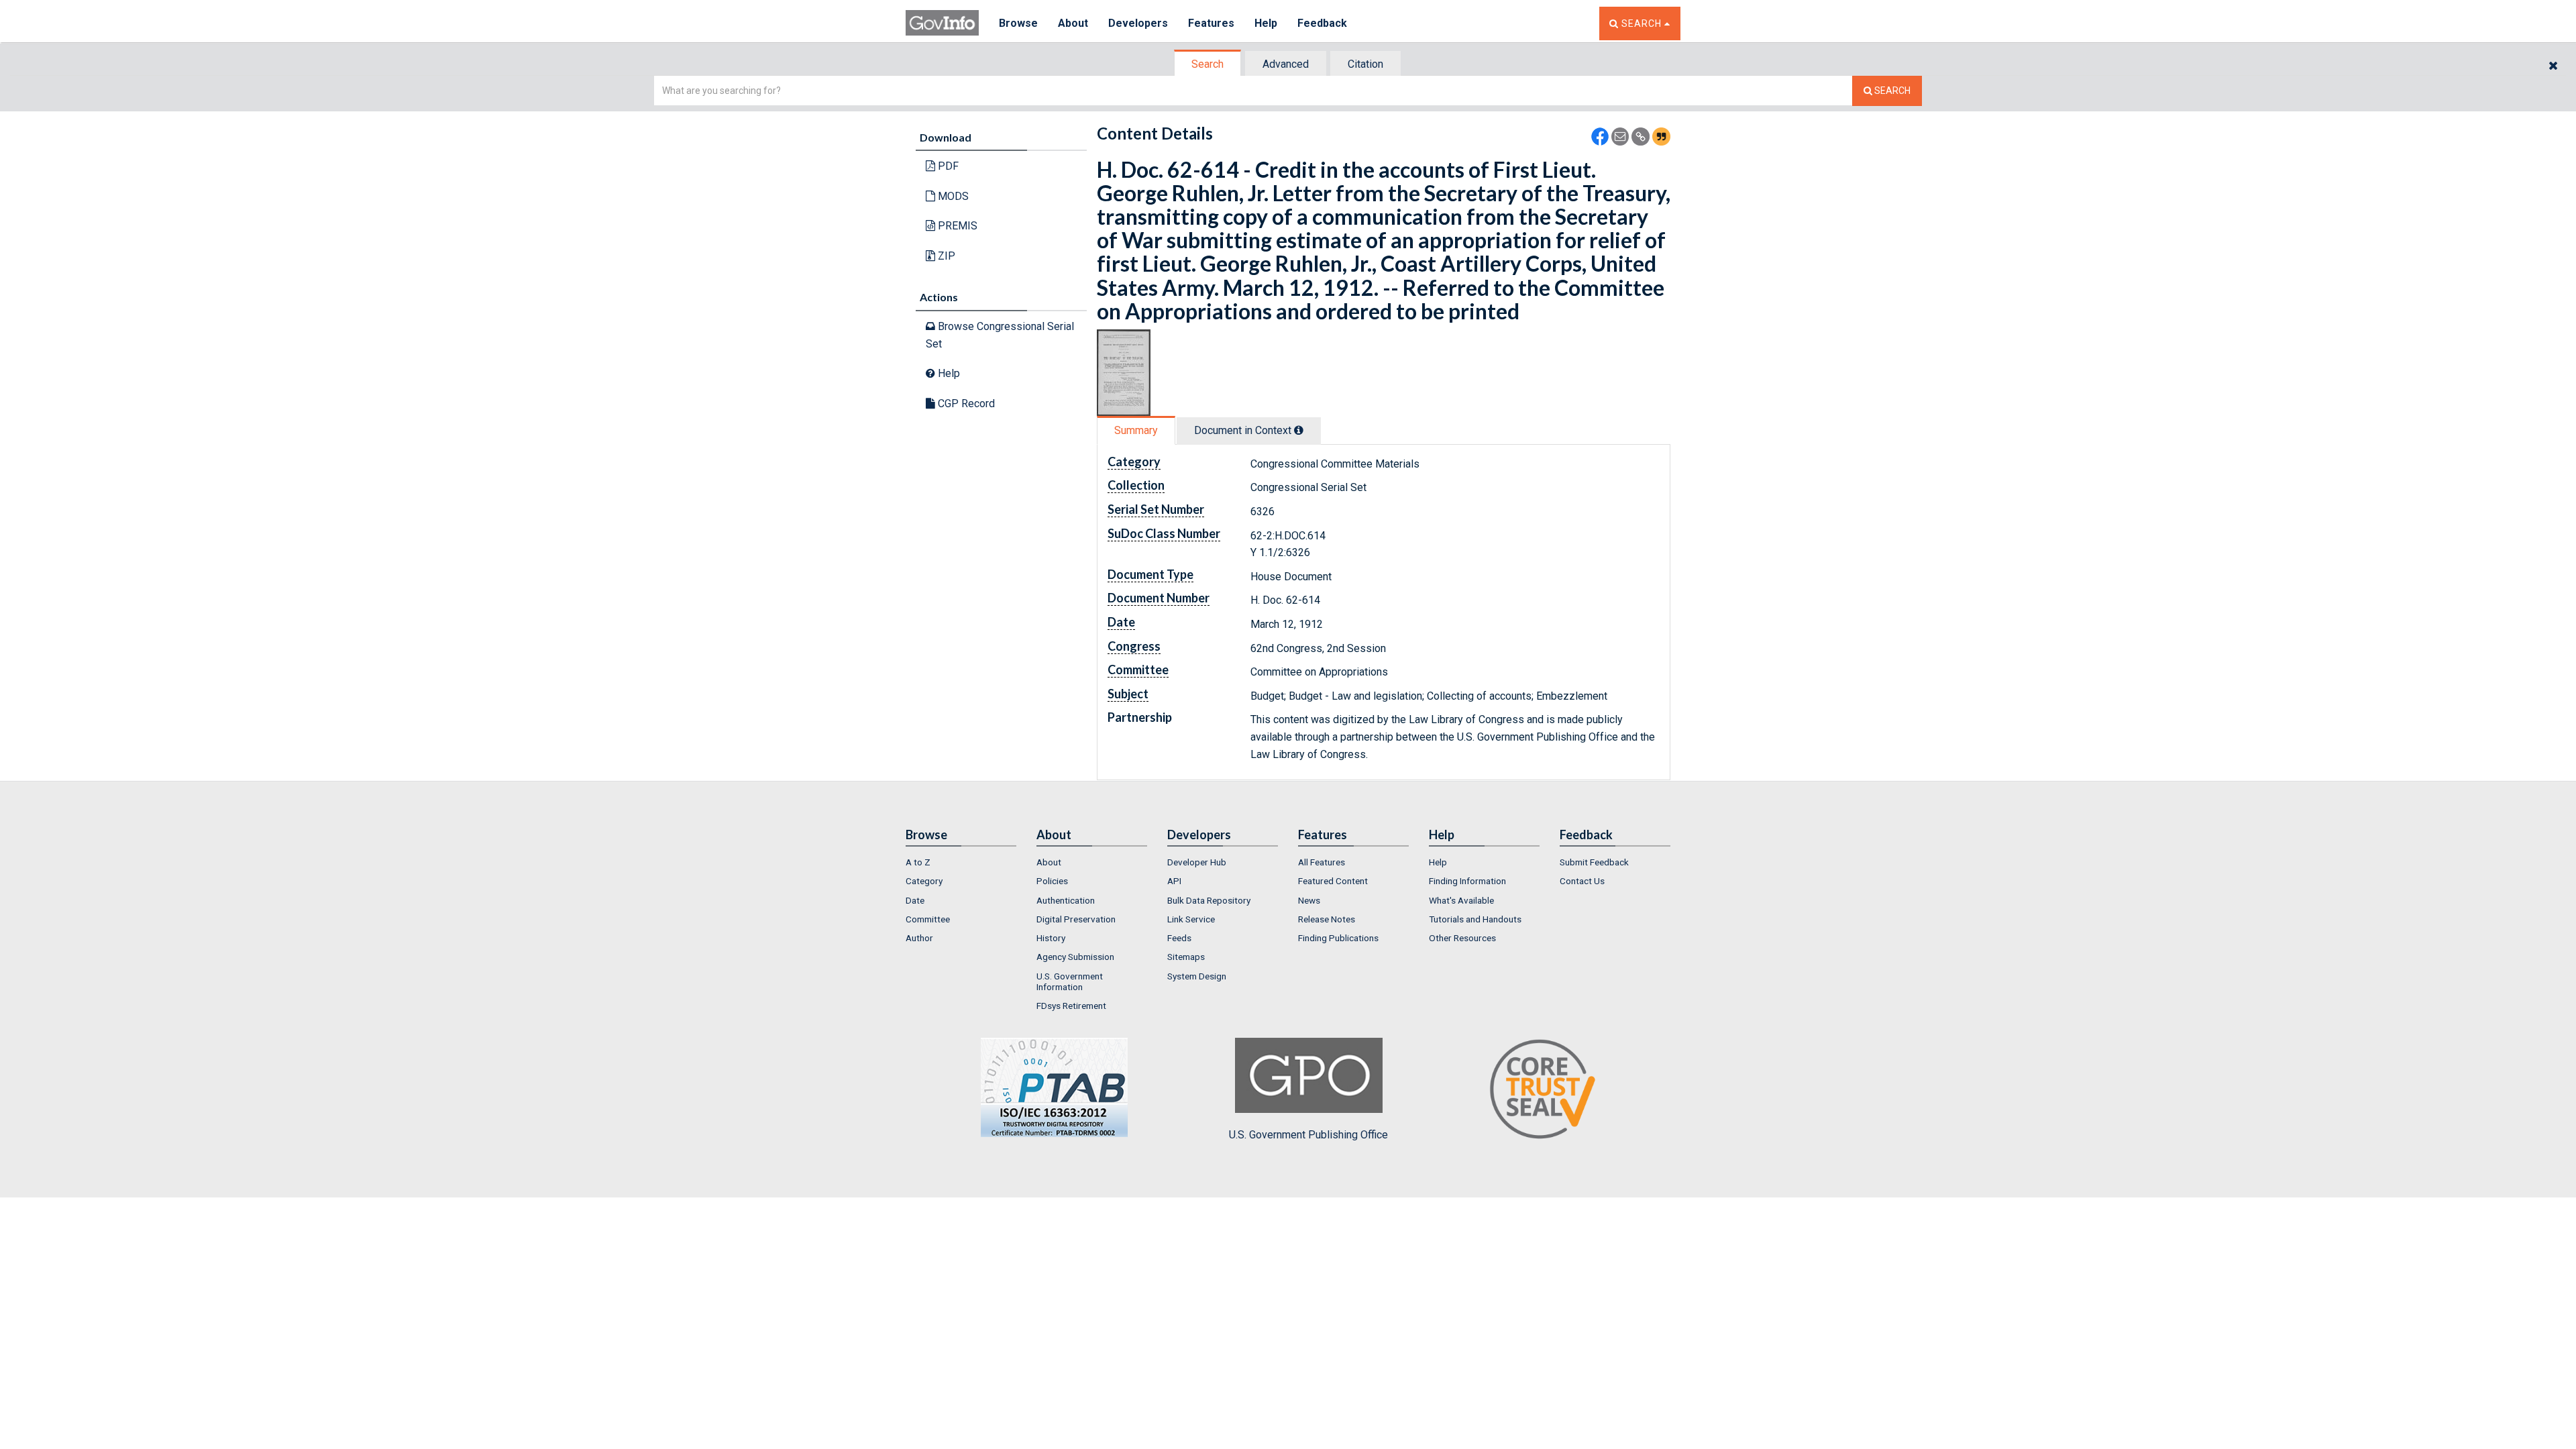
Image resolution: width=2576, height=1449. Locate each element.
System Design (1197, 976)
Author (919, 938)
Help (1266, 23)
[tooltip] (1299, 430)
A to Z (918, 862)
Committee (928, 919)
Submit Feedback (1594, 862)
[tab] (1208, 64)
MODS (952, 196)
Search (1207, 64)
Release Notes (1327, 919)
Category (924, 881)
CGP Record (965, 404)
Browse (1018, 23)
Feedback (1322, 23)
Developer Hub (1197, 862)
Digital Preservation (1076, 919)
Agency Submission (1075, 957)
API (1174, 881)
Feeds (1179, 938)
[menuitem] (961, 862)
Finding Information (1467, 881)
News (1309, 900)
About (1073, 23)
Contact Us (1582, 881)
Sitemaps (1186, 957)
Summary (1136, 430)
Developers (1138, 23)
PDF (947, 166)
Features (1211, 23)
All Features (1322, 862)
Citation (1365, 64)
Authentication (1066, 900)
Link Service (1191, 919)
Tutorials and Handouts (1475, 919)
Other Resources (1462, 938)
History (1051, 938)
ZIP (945, 256)
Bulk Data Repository (1209, 900)
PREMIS (956, 226)
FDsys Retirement (1071, 1006)
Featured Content (1333, 881)
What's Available (1461, 900)
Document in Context (1244, 430)
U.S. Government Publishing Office (1308, 1135)
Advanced (1286, 64)
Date (915, 900)
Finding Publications (1338, 938)
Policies (1052, 881)
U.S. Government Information (1070, 981)
